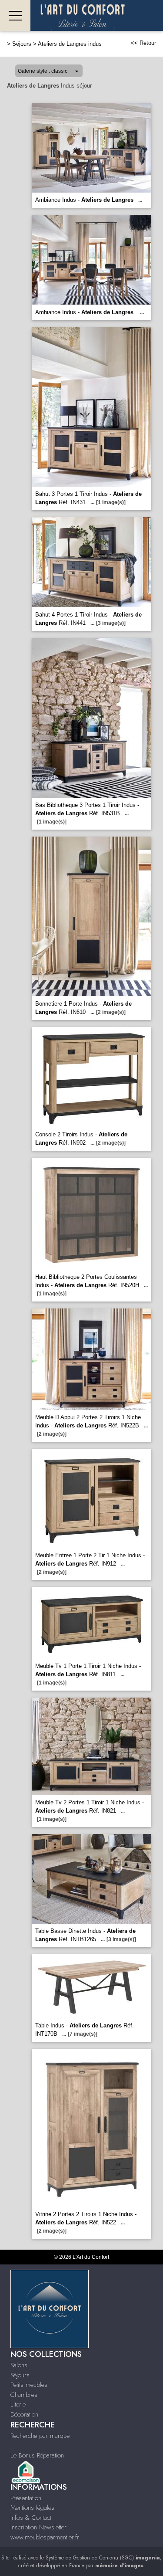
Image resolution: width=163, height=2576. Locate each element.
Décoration (24, 2414)
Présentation (26, 2498)
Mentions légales (32, 2508)
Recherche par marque (40, 2436)
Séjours (22, 44)
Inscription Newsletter (38, 2527)
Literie (18, 2404)
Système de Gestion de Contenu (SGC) (103, 2558)
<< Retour (143, 43)
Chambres (24, 2395)
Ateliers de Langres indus (70, 44)
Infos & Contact (31, 2518)
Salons (19, 2365)
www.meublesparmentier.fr (45, 2537)
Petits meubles (29, 2385)
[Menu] (15, 15)
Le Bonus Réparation (37, 2455)
